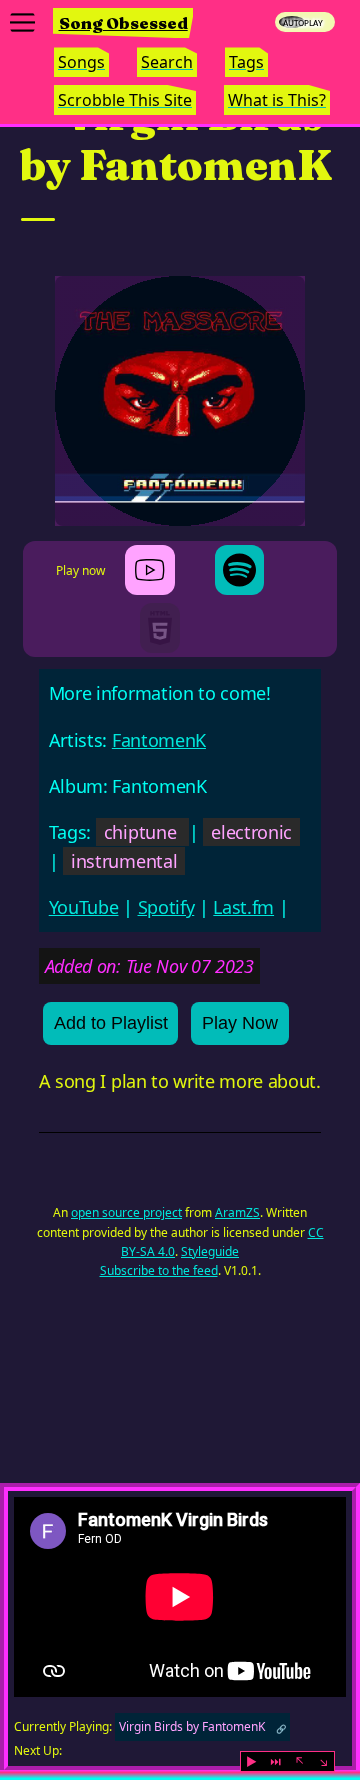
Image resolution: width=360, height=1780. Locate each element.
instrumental (124, 861)
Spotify (166, 907)
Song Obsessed (123, 23)
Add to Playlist (111, 1023)
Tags (246, 62)
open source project (126, 1212)
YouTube (84, 907)
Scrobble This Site (125, 100)
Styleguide (210, 1251)
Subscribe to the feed (159, 1270)
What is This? (277, 100)
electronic (251, 832)
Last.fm (243, 907)
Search (167, 62)
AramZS (237, 1212)
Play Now (240, 1023)
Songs (81, 62)
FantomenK (159, 740)
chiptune (140, 832)
